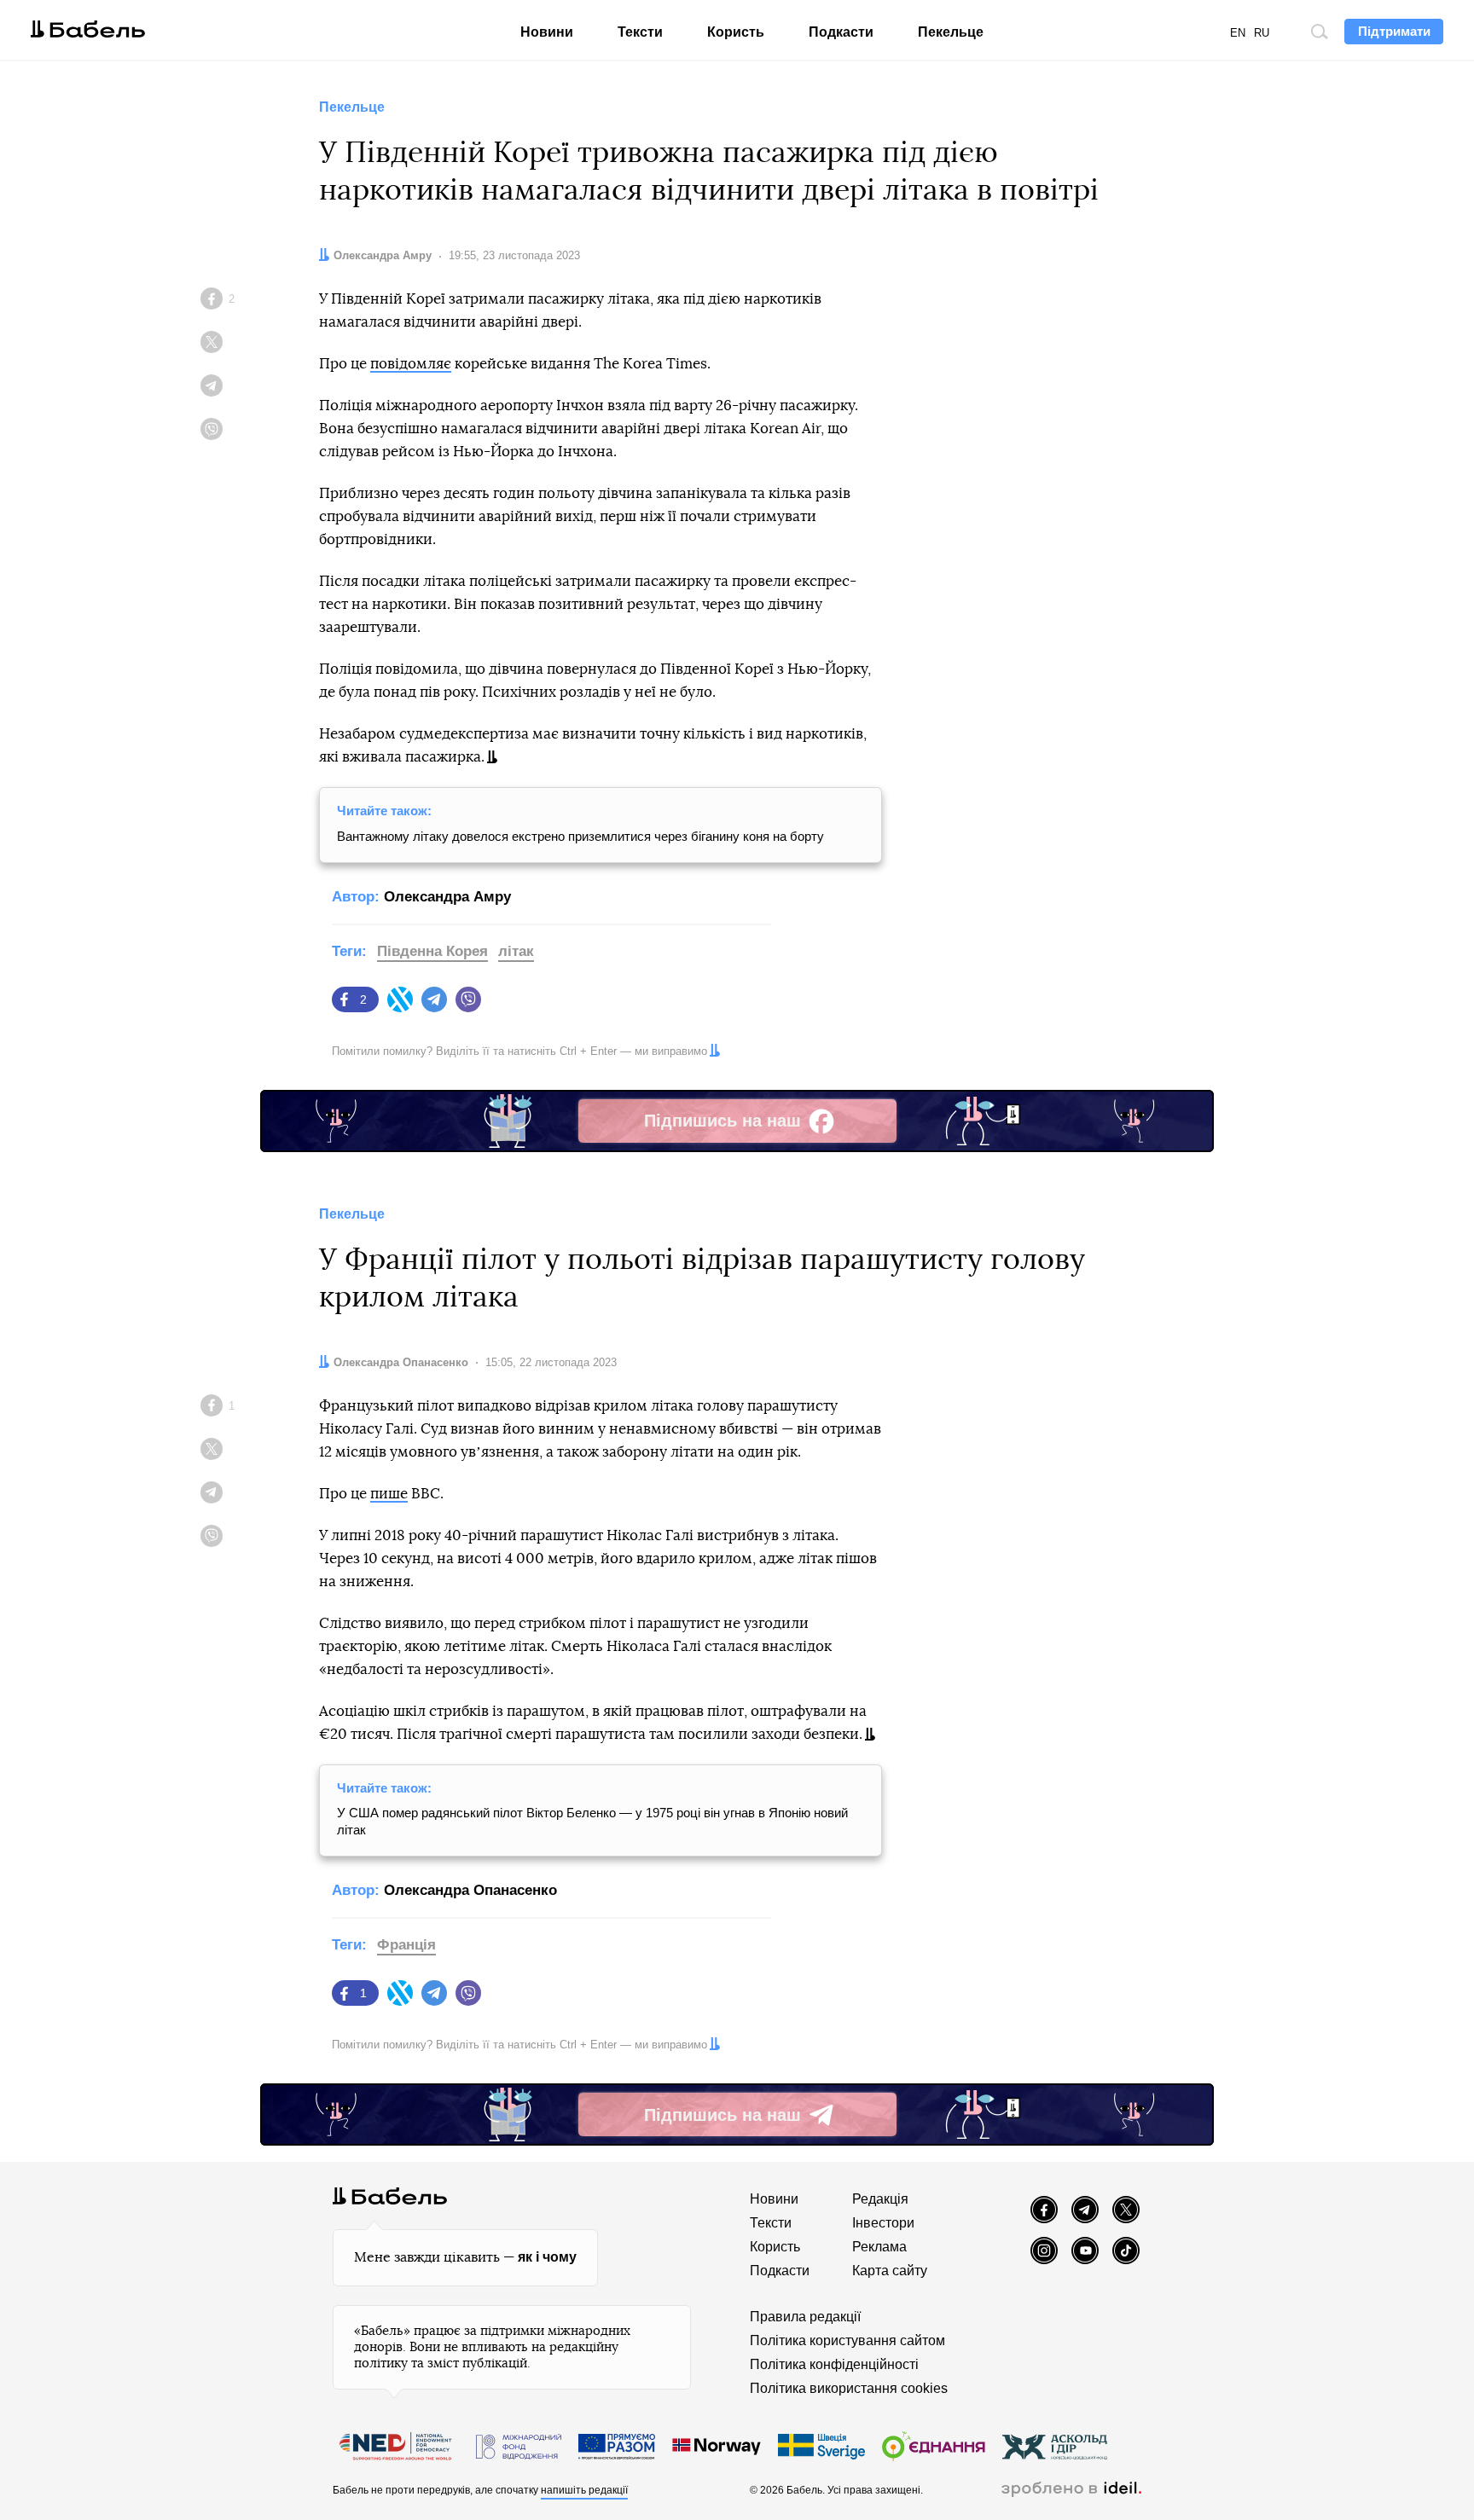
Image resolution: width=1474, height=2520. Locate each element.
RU (1262, 33)
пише (389, 1494)
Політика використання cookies (849, 2388)
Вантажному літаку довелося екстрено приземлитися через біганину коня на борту (580, 836)
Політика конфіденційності (834, 2364)
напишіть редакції (584, 2490)
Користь (736, 32)
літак (516, 951)
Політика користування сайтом (847, 2340)
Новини (547, 32)
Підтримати (1394, 31)
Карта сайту (890, 2271)
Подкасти (841, 32)
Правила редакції (805, 2317)
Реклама (879, 2247)
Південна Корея (432, 951)
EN (1238, 33)
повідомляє (411, 364)
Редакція (880, 2199)
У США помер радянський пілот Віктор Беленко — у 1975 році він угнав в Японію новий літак (592, 1821)
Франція (406, 1945)
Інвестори (883, 2223)
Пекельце (951, 32)
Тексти (640, 32)
